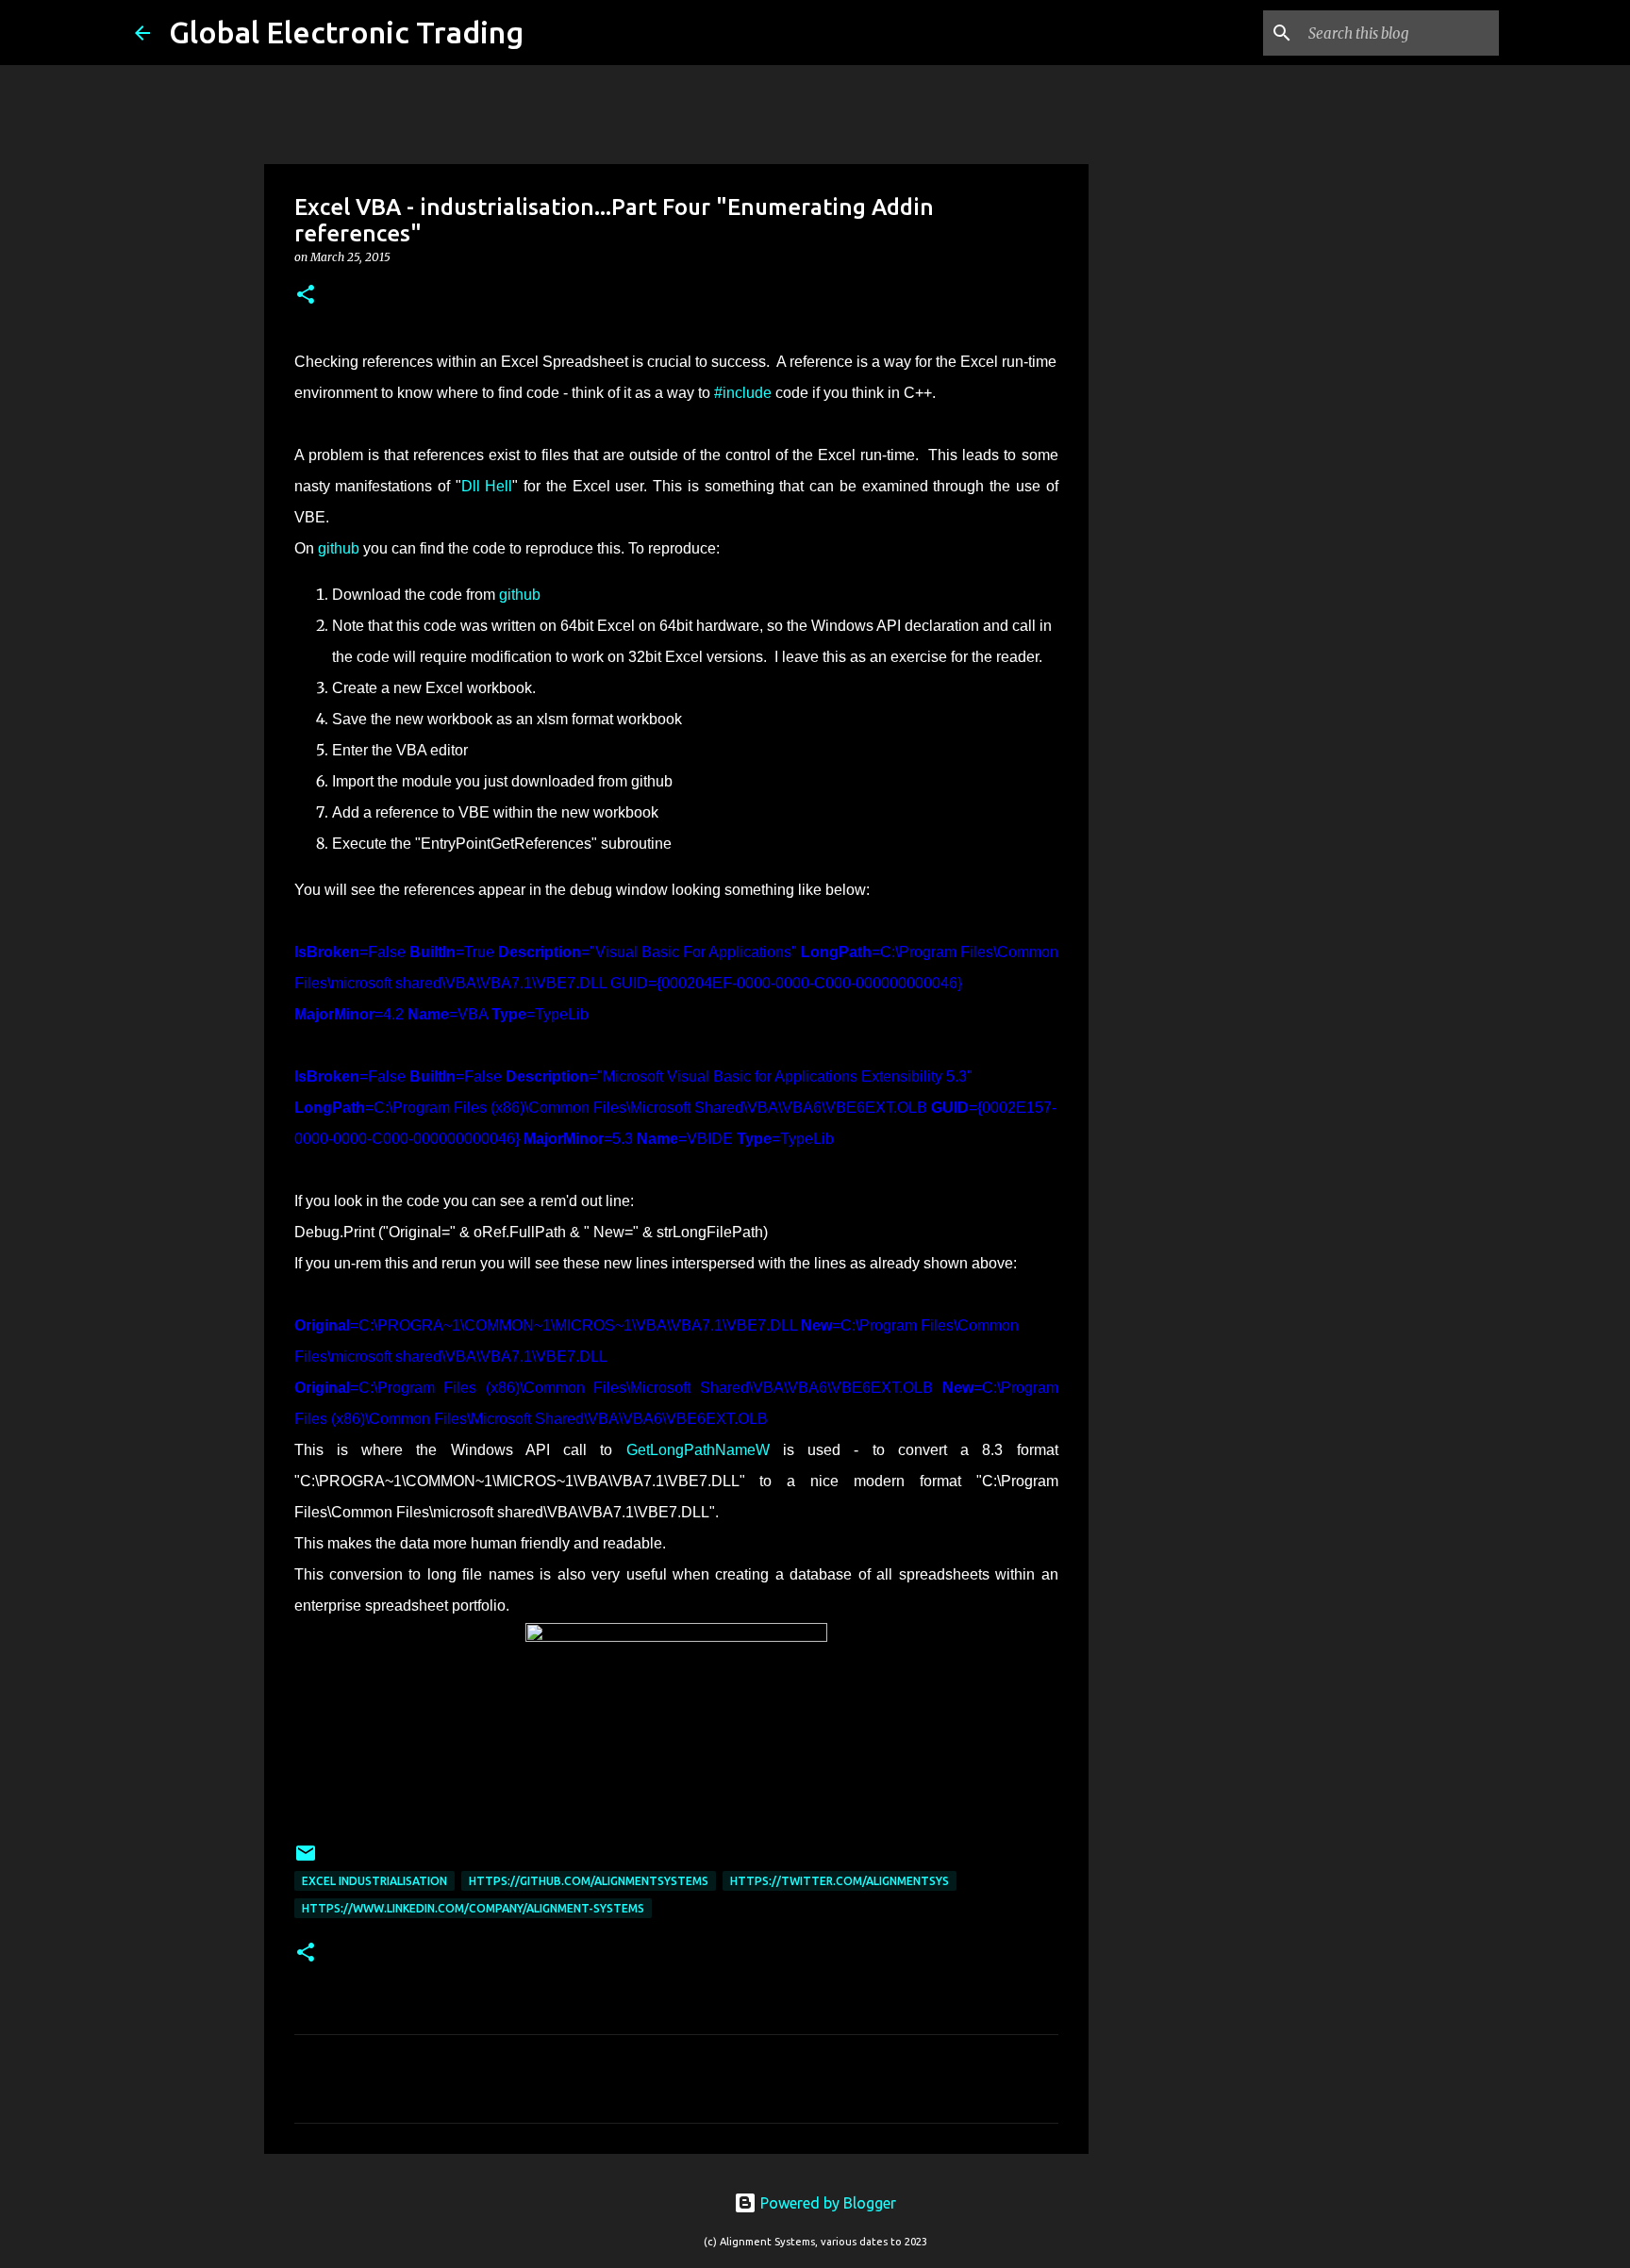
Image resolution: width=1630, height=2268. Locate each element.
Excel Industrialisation (374, 1881)
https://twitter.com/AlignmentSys (840, 1881)
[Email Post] (306, 1860)
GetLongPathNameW (698, 1450)
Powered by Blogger (826, 2203)
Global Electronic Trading (346, 32)
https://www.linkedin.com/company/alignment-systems (473, 1908)
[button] (306, 296)
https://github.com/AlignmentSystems (589, 1881)
